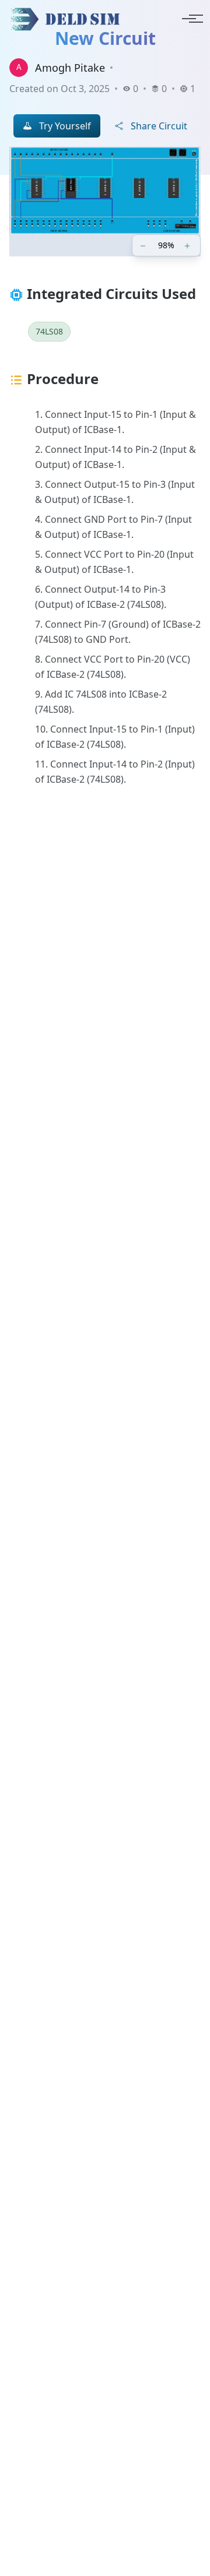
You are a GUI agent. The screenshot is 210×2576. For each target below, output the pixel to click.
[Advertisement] (105, 1300)
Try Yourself (65, 126)
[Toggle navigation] (189, 19)
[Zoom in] (188, 245)
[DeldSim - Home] (68, 19)
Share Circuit (159, 126)
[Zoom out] (144, 245)
